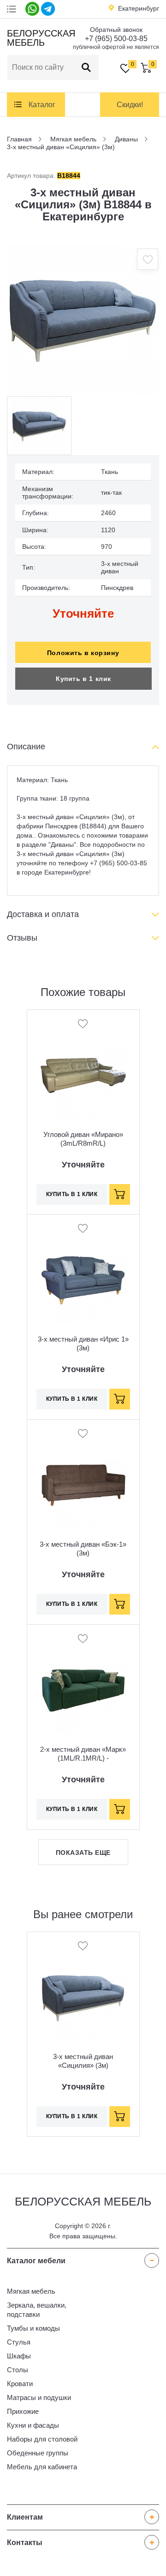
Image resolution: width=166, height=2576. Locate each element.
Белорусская (40, 38)
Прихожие (23, 2411)
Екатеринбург (139, 8)
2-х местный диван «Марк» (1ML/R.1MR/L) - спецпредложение (83, 1758)
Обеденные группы (38, 2453)
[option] (83, 320)
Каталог (42, 105)
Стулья (19, 2342)
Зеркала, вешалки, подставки (37, 2310)
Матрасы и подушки (39, 2397)
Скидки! (130, 105)
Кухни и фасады (33, 2425)
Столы (18, 2370)
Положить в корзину (83, 653)
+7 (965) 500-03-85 (116, 39)
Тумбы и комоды (33, 2328)
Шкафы (19, 2356)
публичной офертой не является (116, 47)
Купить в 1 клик (83, 679)
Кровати (20, 2384)
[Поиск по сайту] (86, 67)
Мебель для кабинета (42, 2467)
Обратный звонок (116, 30)
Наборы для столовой (42, 2439)
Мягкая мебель (31, 2291)
